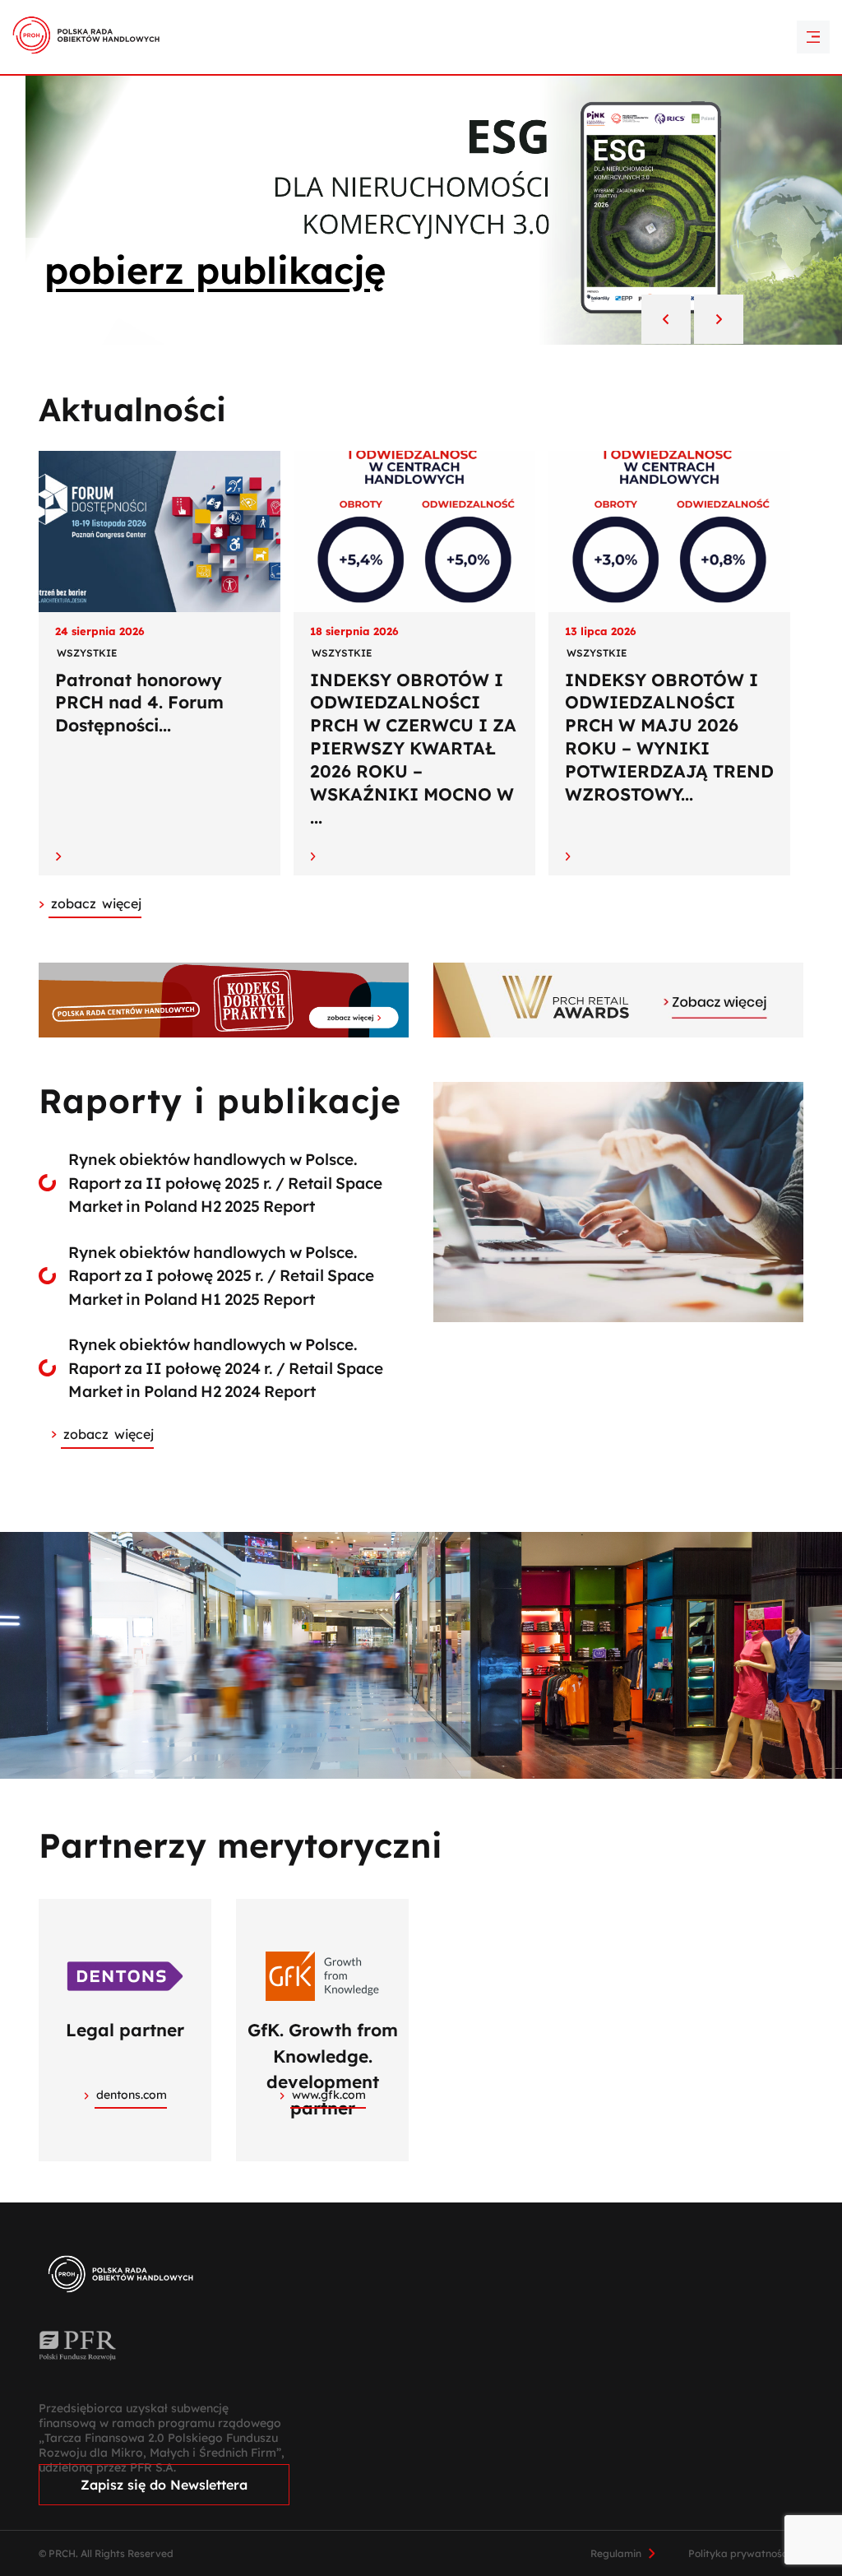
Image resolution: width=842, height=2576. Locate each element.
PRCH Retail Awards (421, 11)
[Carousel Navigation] (692, 321)
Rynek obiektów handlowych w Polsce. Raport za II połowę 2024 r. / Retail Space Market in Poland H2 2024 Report (226, 1368)
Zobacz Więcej (96, 903)
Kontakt (421, 39)
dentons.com (132, 2095)
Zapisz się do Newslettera (164, 2485)
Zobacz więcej (109, 1434)
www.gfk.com (329, 2095)
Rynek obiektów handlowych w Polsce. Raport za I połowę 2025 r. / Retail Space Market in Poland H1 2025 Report (221, 1276)
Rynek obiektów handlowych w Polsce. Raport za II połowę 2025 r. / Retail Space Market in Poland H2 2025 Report (225, 1183)
